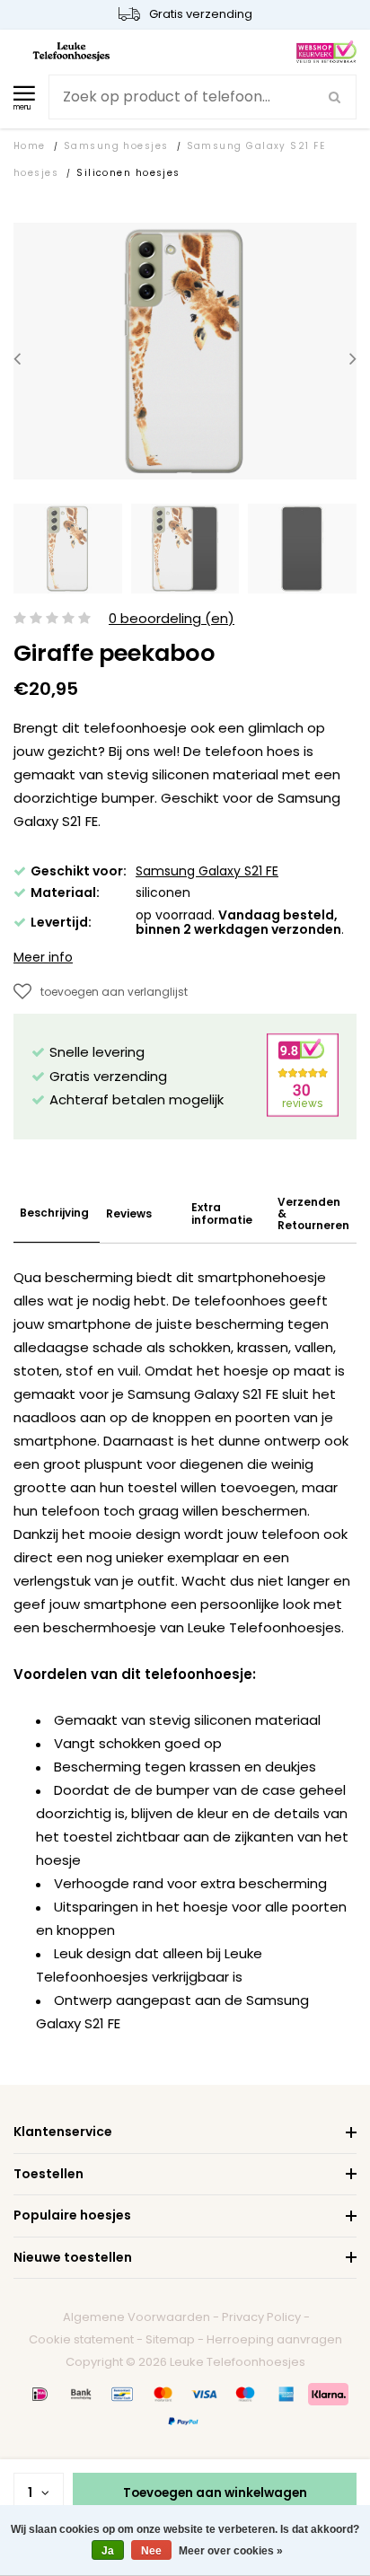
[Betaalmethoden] (40, 2394)
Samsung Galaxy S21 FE (207, 871)
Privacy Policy (261, 2317)
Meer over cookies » (231, 2551)
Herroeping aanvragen (274, 2339)
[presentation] (17, 359)
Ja (108, 2551)
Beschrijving (54, 1213)
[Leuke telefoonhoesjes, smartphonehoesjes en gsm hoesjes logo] (71, 51)
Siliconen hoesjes (128, 173)
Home (30, 146)
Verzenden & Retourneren (313, 1214)
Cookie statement (81, 2339)
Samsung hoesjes (116, 146)
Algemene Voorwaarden (137, 2317)
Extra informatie (222, 1213)
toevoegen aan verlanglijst (114, 992)
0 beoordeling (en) (172, 619)
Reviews (129, 1213)
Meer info (43, 957)
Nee (151, 2551)
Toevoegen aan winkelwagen (215, 2493)
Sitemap (170, 2339)
